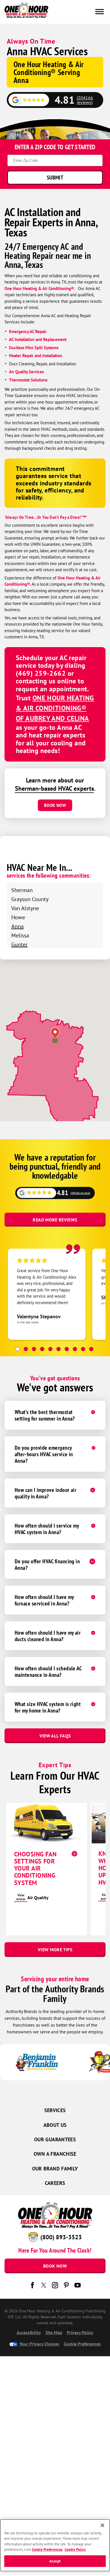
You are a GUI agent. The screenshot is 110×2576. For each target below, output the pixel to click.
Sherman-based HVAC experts (54, 788)
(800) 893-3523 (61, 2237)
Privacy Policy (80, 2332)
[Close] (102, 2525)
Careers (55, 2183)
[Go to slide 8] (75, 1349)
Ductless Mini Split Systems (34, 348)
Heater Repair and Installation (36, 356)
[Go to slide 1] (18, 1349)
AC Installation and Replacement (38, 339)
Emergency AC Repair (28, 331)
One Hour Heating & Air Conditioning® (39, 288)
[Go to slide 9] (83, 1349)
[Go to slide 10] (91, 1349)
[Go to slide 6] (59, 1349)
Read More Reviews (55, 1220)
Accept (55, 2561)
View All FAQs (55, 1736)
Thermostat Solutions (28, 380)
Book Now (55, 805)
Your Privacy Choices (39, 2344)
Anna (17, 926)
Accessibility (29, 2332)
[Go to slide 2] (26, 1349)
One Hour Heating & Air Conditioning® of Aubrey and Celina (55, 708)
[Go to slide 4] (42, 1349)
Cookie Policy (75, 2550)
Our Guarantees (55, 2139)
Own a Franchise (55, 2154)
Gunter (19, 944)
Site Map (54, 2332)
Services (55, 2110)
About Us (55, 2125)
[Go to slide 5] (50, 1349)
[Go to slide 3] (34, 1349)
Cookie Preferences (47, 2550)
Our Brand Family (55, 2169)
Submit (55, 177)
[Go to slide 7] (67, 1349)
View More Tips (55, 1950)
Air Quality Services (26, 372)
